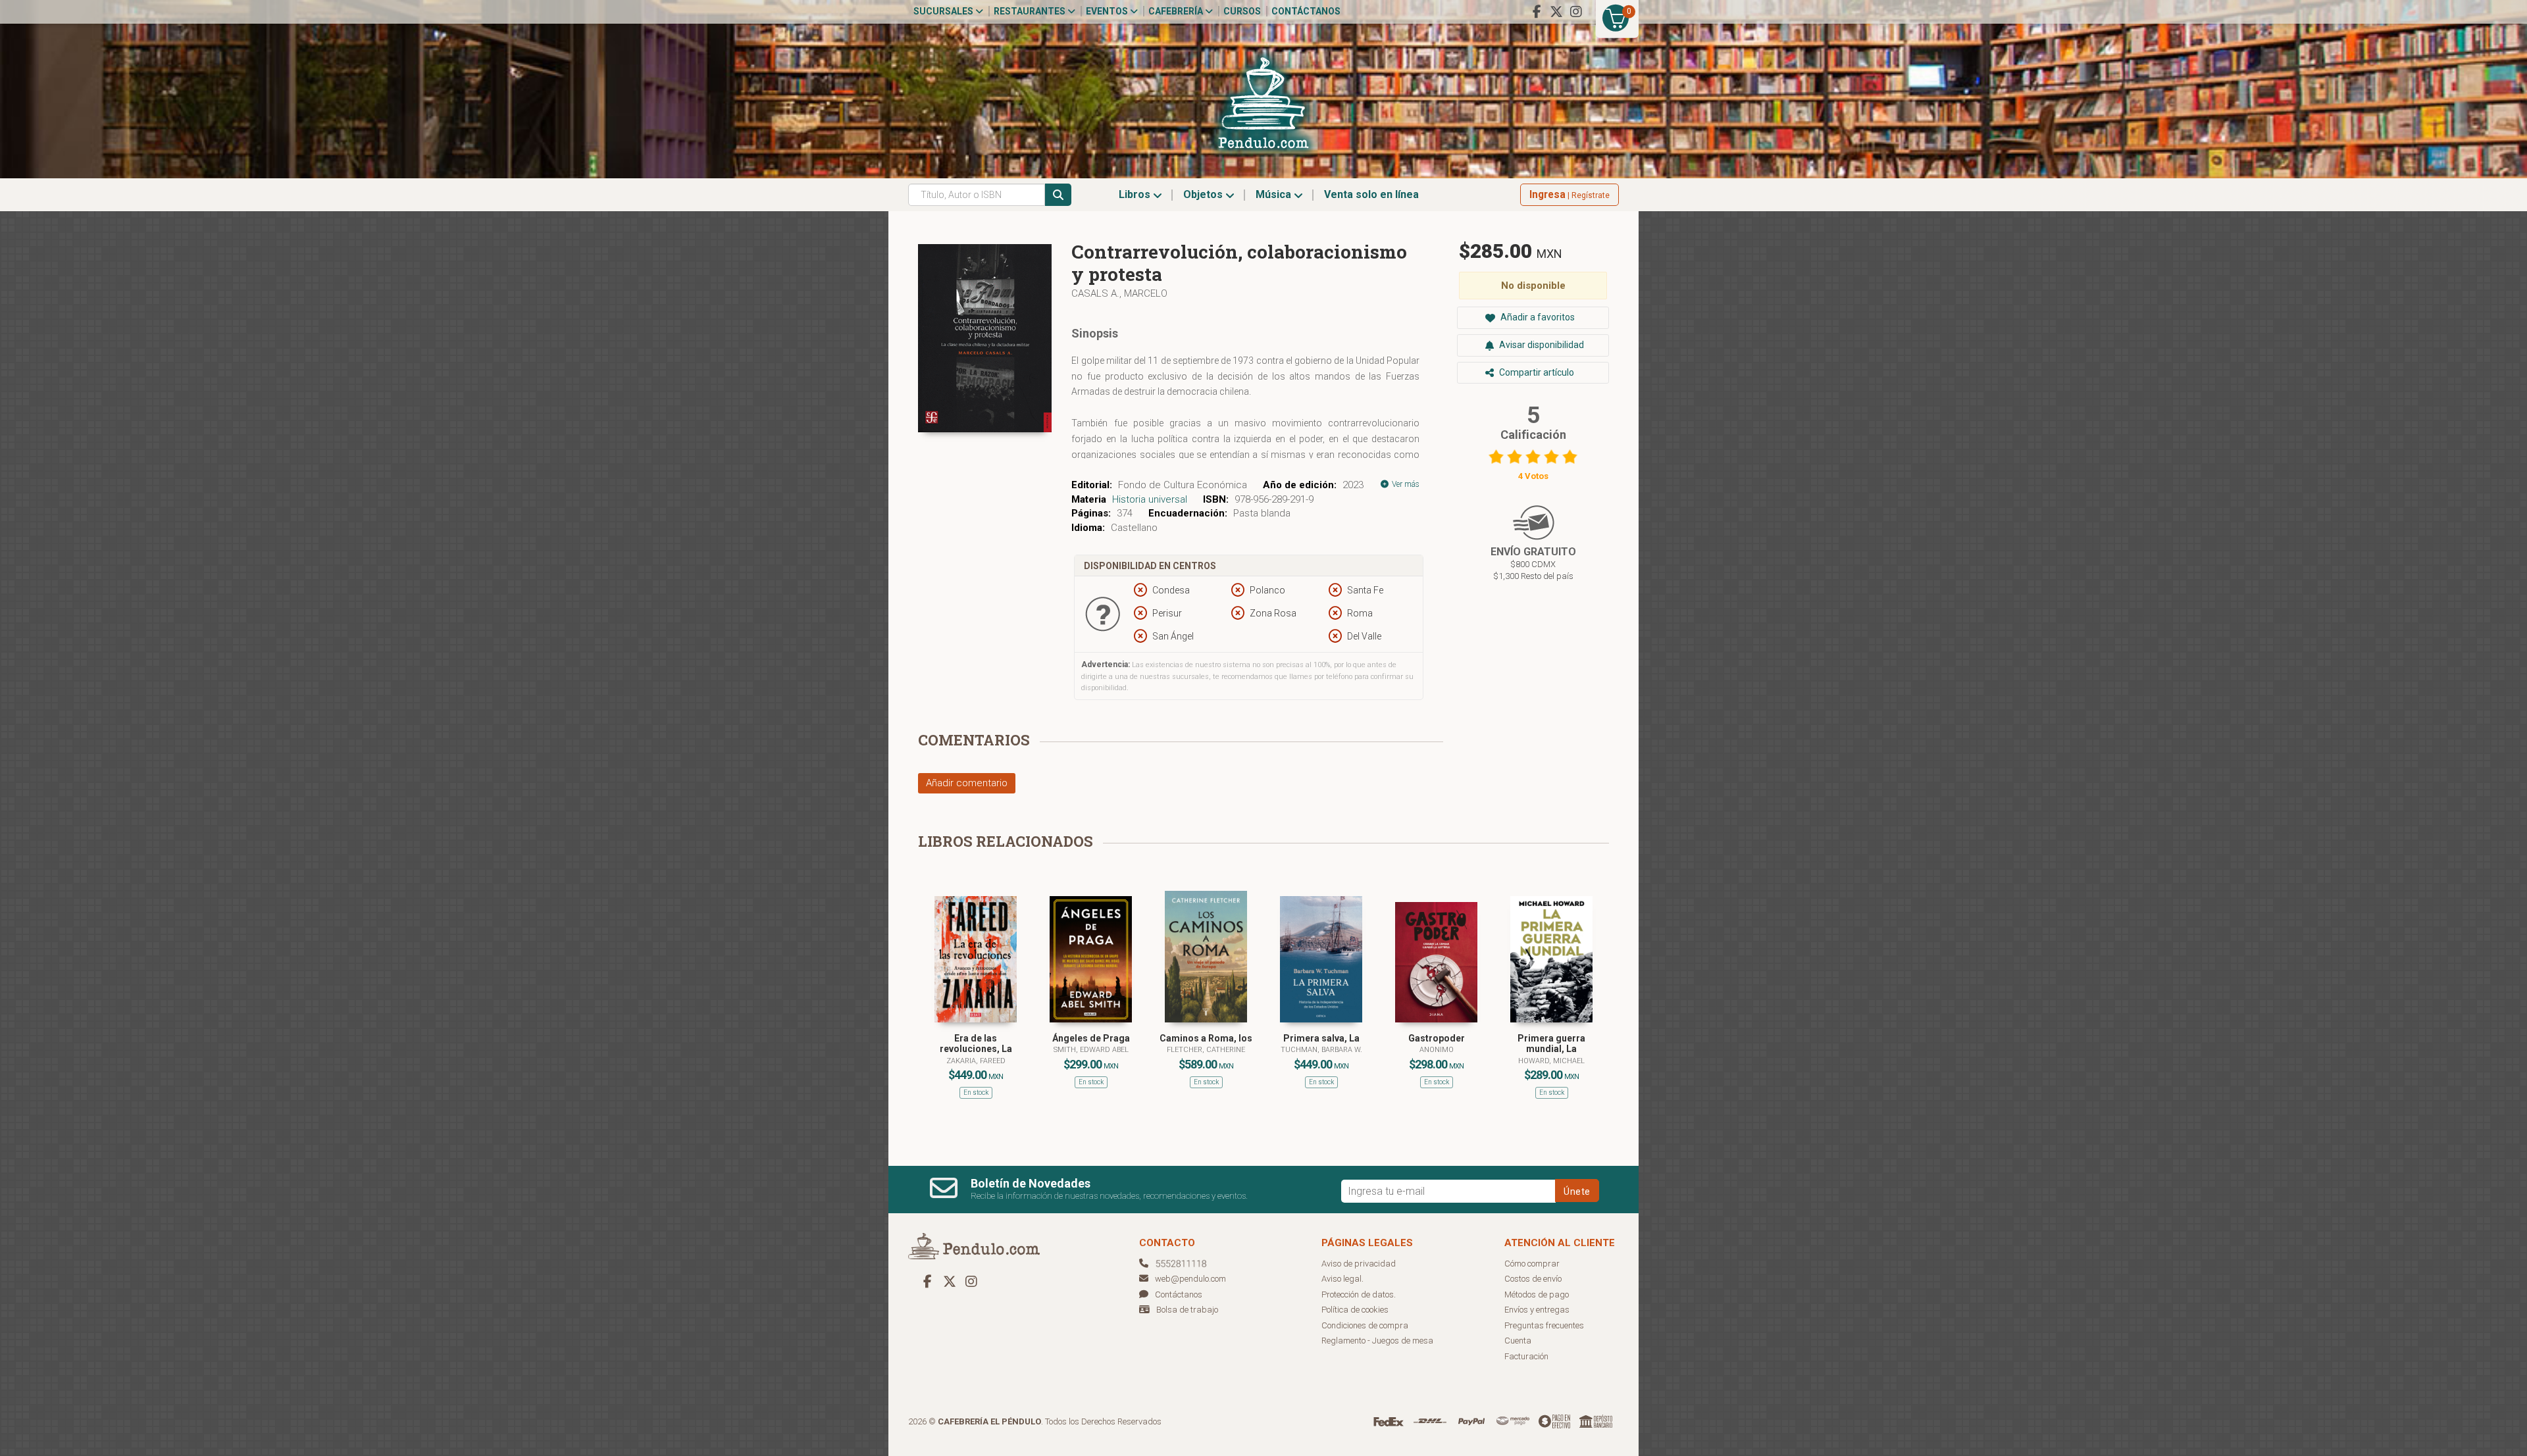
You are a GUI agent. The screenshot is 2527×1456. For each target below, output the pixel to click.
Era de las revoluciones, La (976, 1044)
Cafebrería (1177, 11)
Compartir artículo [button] (1536, 372)
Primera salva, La (1321, 1038)
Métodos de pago (1537, 1294)
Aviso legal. (1342, 1279)
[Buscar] (1058, 195)
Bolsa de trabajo (1187, 1310)
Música (1275, 194)
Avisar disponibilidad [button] (1541, 345)
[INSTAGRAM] (1576, 12)
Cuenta (1518, 1341)
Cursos (1242, 11)
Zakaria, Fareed (976, 1061)
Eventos (1108, 11)
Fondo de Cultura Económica (1183, 485)
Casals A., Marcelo (1119, 293)
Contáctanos (1306, 11)
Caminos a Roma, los (1206, 1038)
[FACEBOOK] (1537, 12)
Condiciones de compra (1365, 1325)
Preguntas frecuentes (1544, 1325)
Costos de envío (1533, 1279)
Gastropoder (1437, 1038)
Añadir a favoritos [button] (1537, 317)
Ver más (1405, 484)
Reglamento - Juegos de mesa (1377, 1341)
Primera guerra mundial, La (1551, 1044)
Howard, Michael (1551, 1061)
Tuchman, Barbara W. (1321, 1050)
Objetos (1204, 194)
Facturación (1526, 1356)
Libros (1136, 194)
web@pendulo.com (1190, 1279)
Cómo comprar (1532, 1264)
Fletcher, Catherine (1206, 1050)
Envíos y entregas (1537, 1310)
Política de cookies (1355, 1310)
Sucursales (944, 11)
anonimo (1437, 1050)
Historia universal (1150, 499)
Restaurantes (1031, 11)
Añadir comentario (967, 783)
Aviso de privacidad (1359, 1264)
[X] (1556, 12)
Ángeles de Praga (1091, 1038)
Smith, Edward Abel (1091, 1050)
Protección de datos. (1359, 1294)
